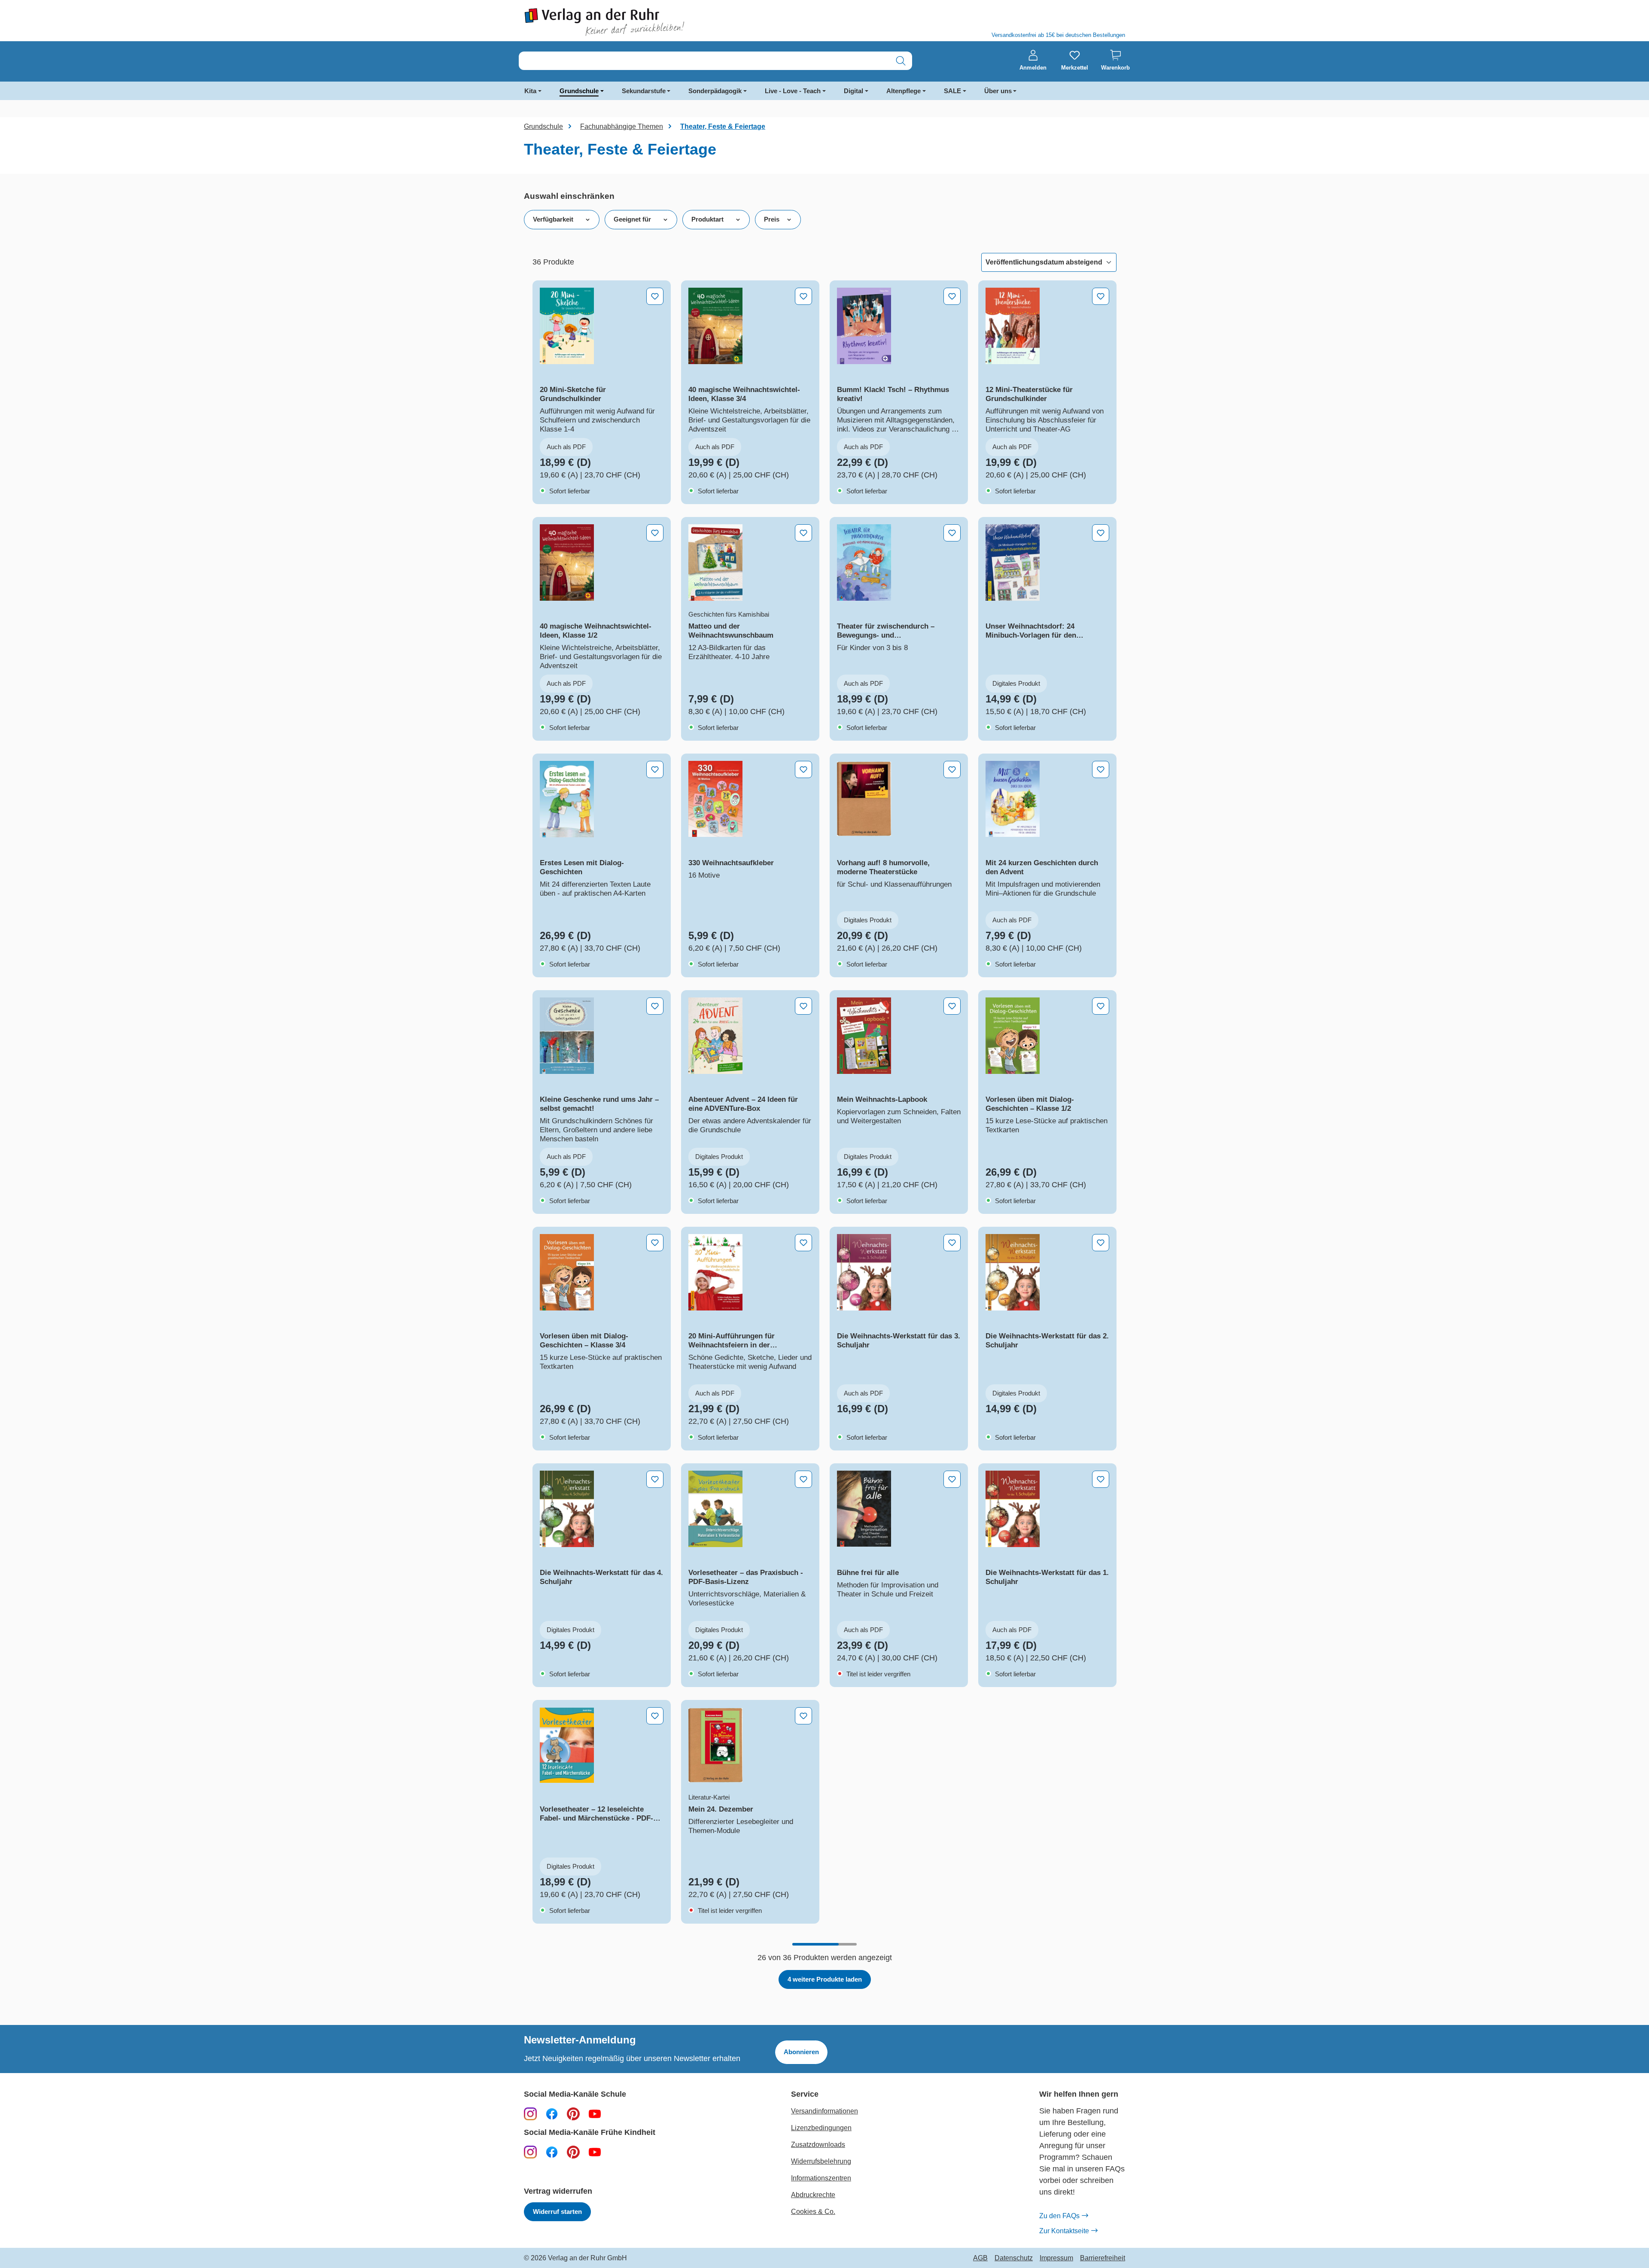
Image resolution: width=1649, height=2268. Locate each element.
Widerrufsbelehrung (821, 2161)
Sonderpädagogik (715, 91)
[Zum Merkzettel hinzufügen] (655, 296)
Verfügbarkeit (553, 219)
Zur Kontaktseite (1064, 2231)
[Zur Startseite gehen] (670, 22)
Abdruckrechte (813, 2195)
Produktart (707, 219)
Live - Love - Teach (793, 91)
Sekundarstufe (644, 91)
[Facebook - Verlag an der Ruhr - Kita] (552, 2152)
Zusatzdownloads (818, 2145)
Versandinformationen (824, 2111)
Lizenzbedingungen (821, 2128)
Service (805, 2094)
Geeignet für (632, 219)
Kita (530, 91)
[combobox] (704, 61)
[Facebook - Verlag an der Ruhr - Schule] (552, 2113)
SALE (952, 91)
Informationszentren (821, 2178)
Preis (772, 219)
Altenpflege (904, 91)
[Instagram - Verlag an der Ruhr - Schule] (530, 2113)
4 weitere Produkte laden (825, 1979)
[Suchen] (901, 61)
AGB (980, 2258)
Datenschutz (1014, 2258)
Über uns (998, 91)
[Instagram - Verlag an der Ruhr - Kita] (530, 2152)
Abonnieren (801, 2052)
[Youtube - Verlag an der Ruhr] (595, 2113)
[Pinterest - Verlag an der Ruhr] (573, 2113)
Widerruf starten (557, 2212)
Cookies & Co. (813, 2212)
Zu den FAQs (1059, 2216)
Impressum (1056, 2258)
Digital (853, 91)
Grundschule (579, 91)
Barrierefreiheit (1103, 2258)
